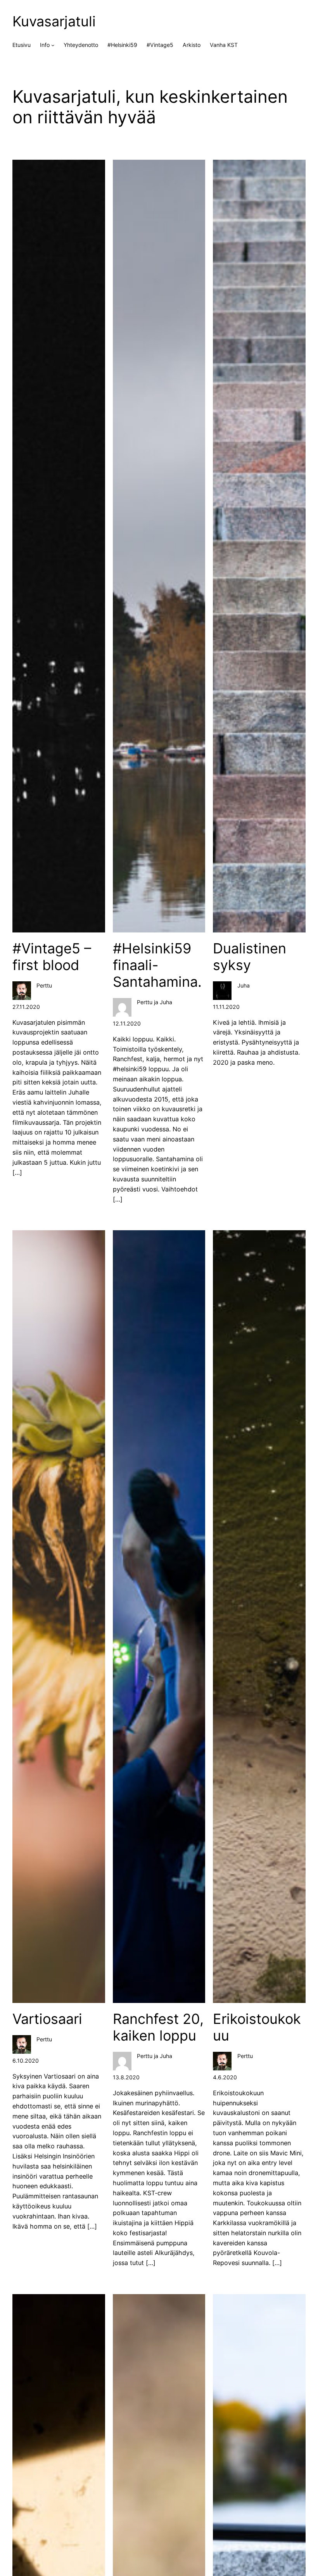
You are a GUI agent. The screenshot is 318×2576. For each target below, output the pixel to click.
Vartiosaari (47, 2019)
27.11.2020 (26, 1007)
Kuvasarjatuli (54, 21)
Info (45, 45)
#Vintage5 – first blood (52, 957)
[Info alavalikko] (53, 45)
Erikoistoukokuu (257, 2027)
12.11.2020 (127, 1023)
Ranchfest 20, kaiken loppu (158, 2027)
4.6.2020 (225, 2077)
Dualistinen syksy (250, 957)
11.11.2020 (226, 1007)
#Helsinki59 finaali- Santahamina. (157, 965)
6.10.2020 (26, 2061)
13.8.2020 (126, 2077)
